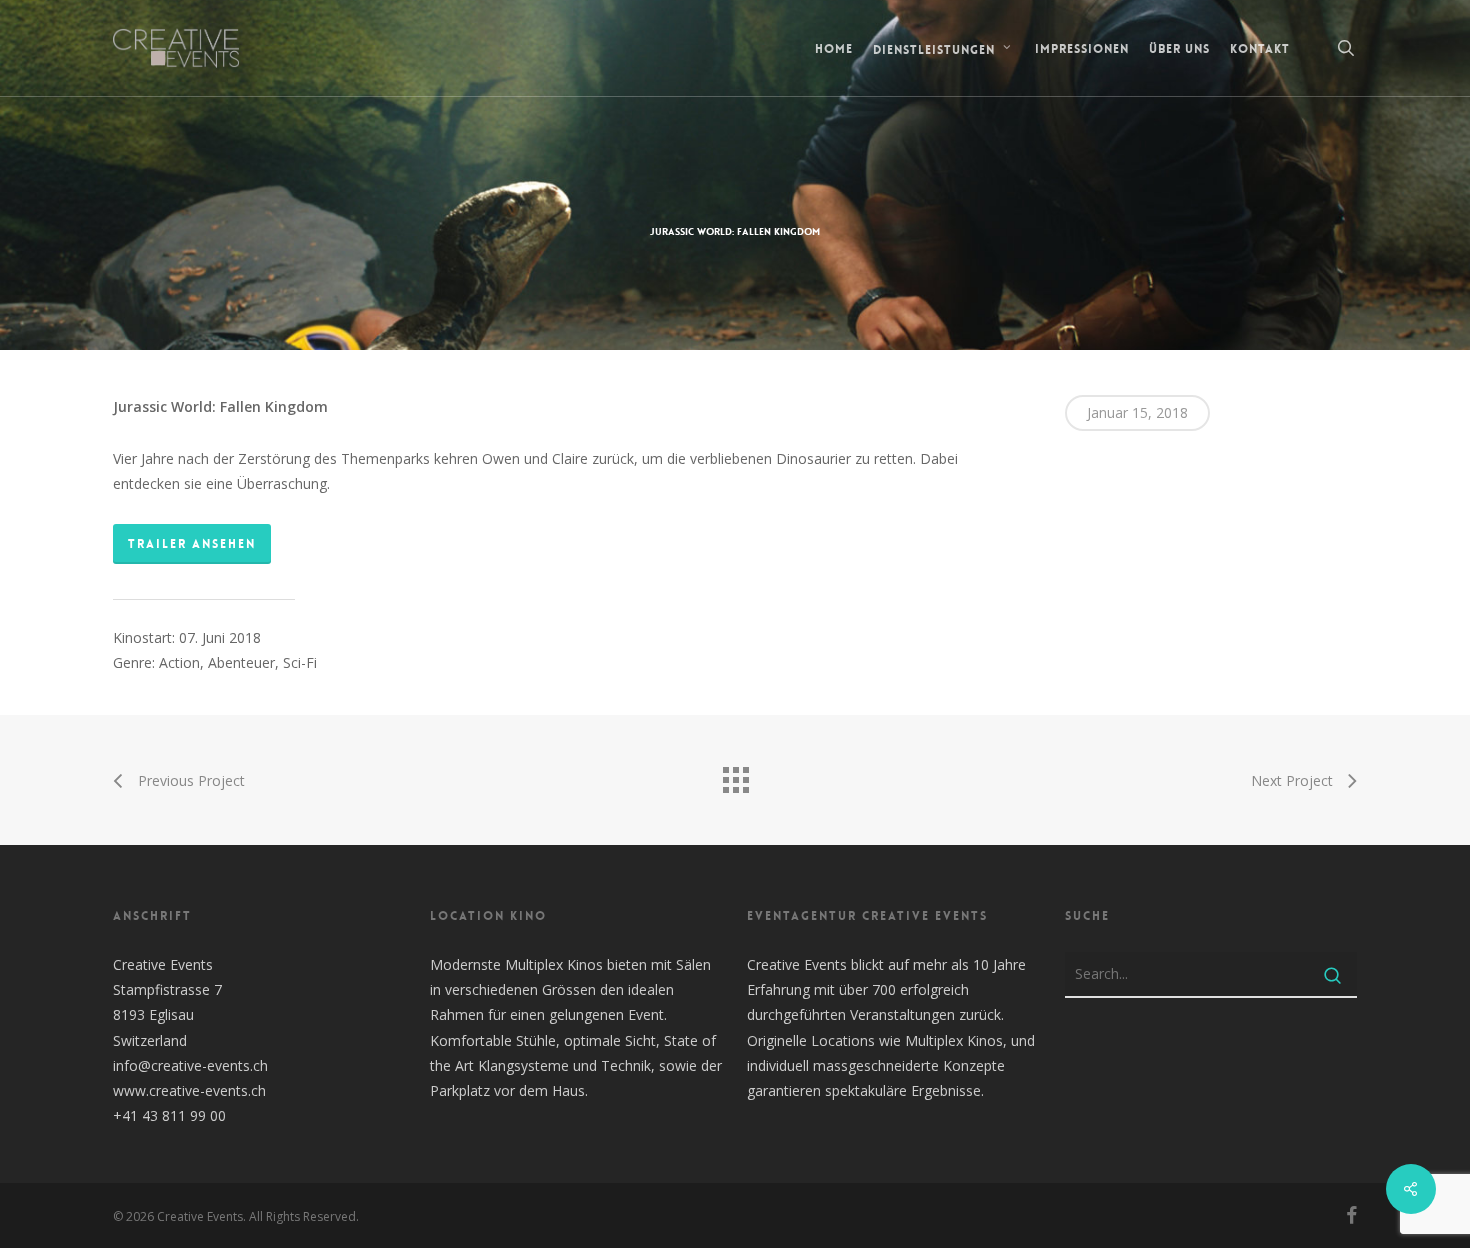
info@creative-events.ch (190, 1065)
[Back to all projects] (735, 775)
